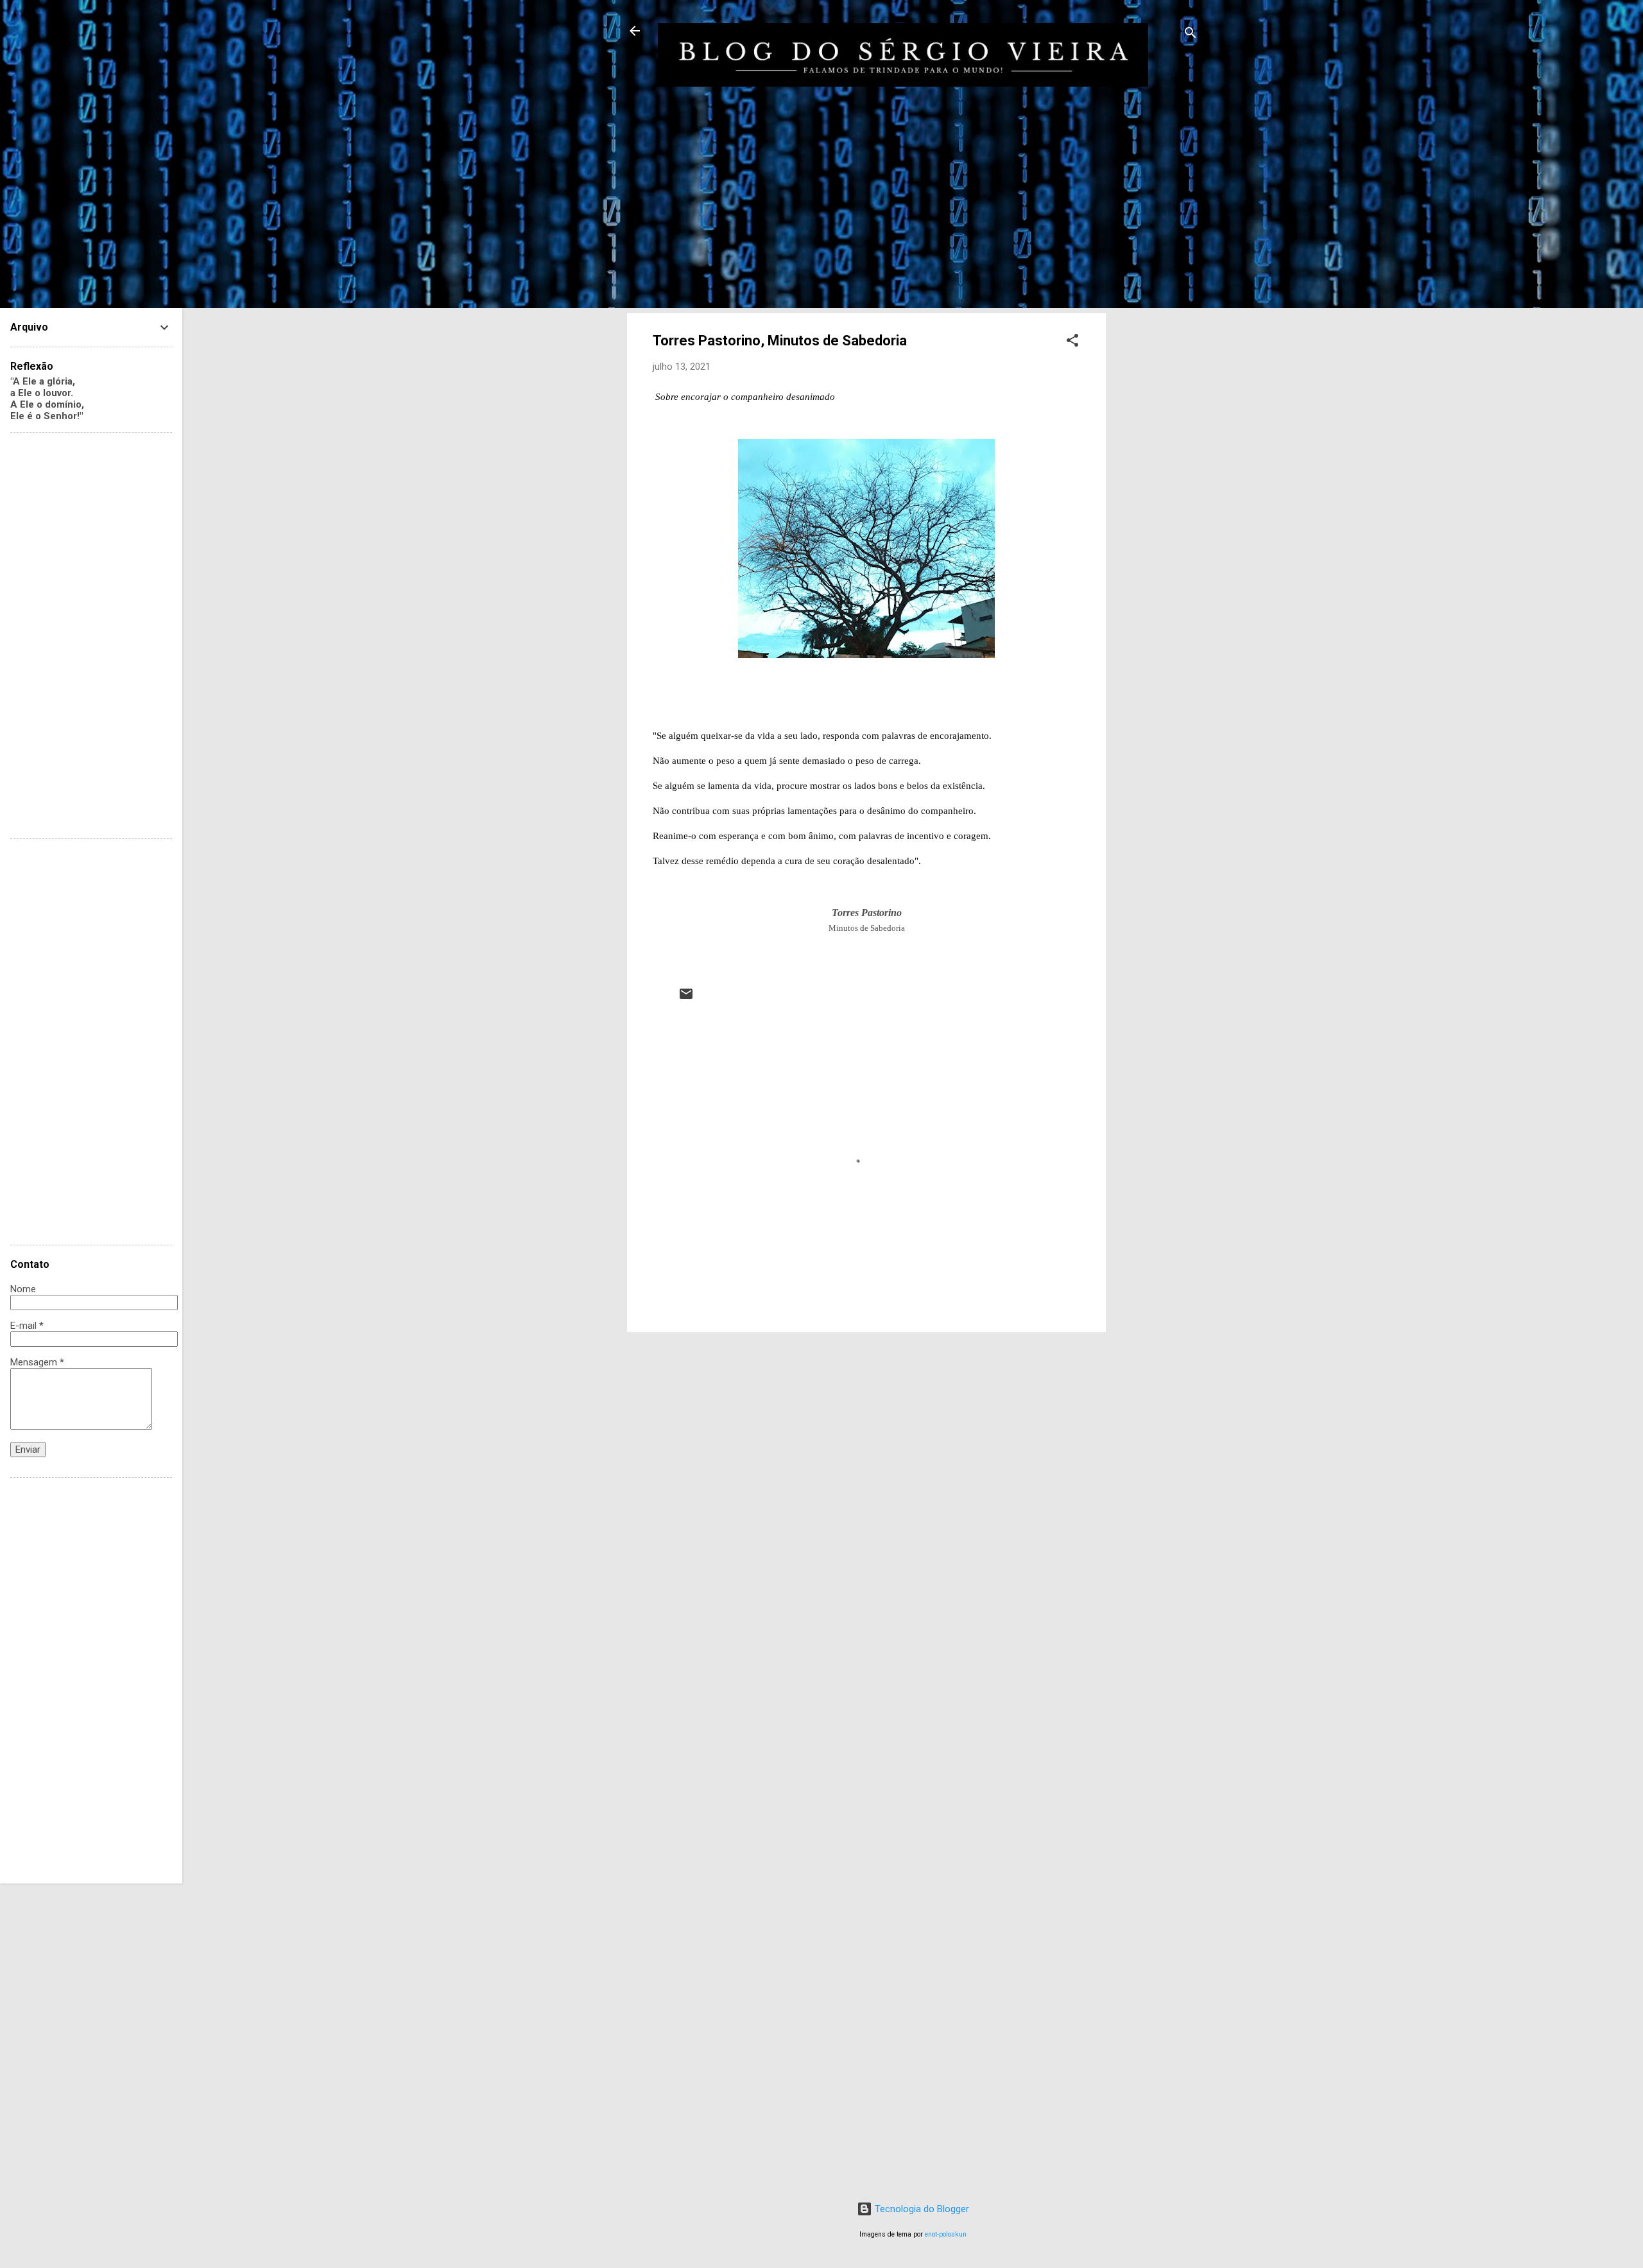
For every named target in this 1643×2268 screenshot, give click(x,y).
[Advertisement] (1157, 316)
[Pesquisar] (1191, 35)
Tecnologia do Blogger (921, 2209)
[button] (1072, 342)
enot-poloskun (946, 2234)
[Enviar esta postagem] (686, 998)
